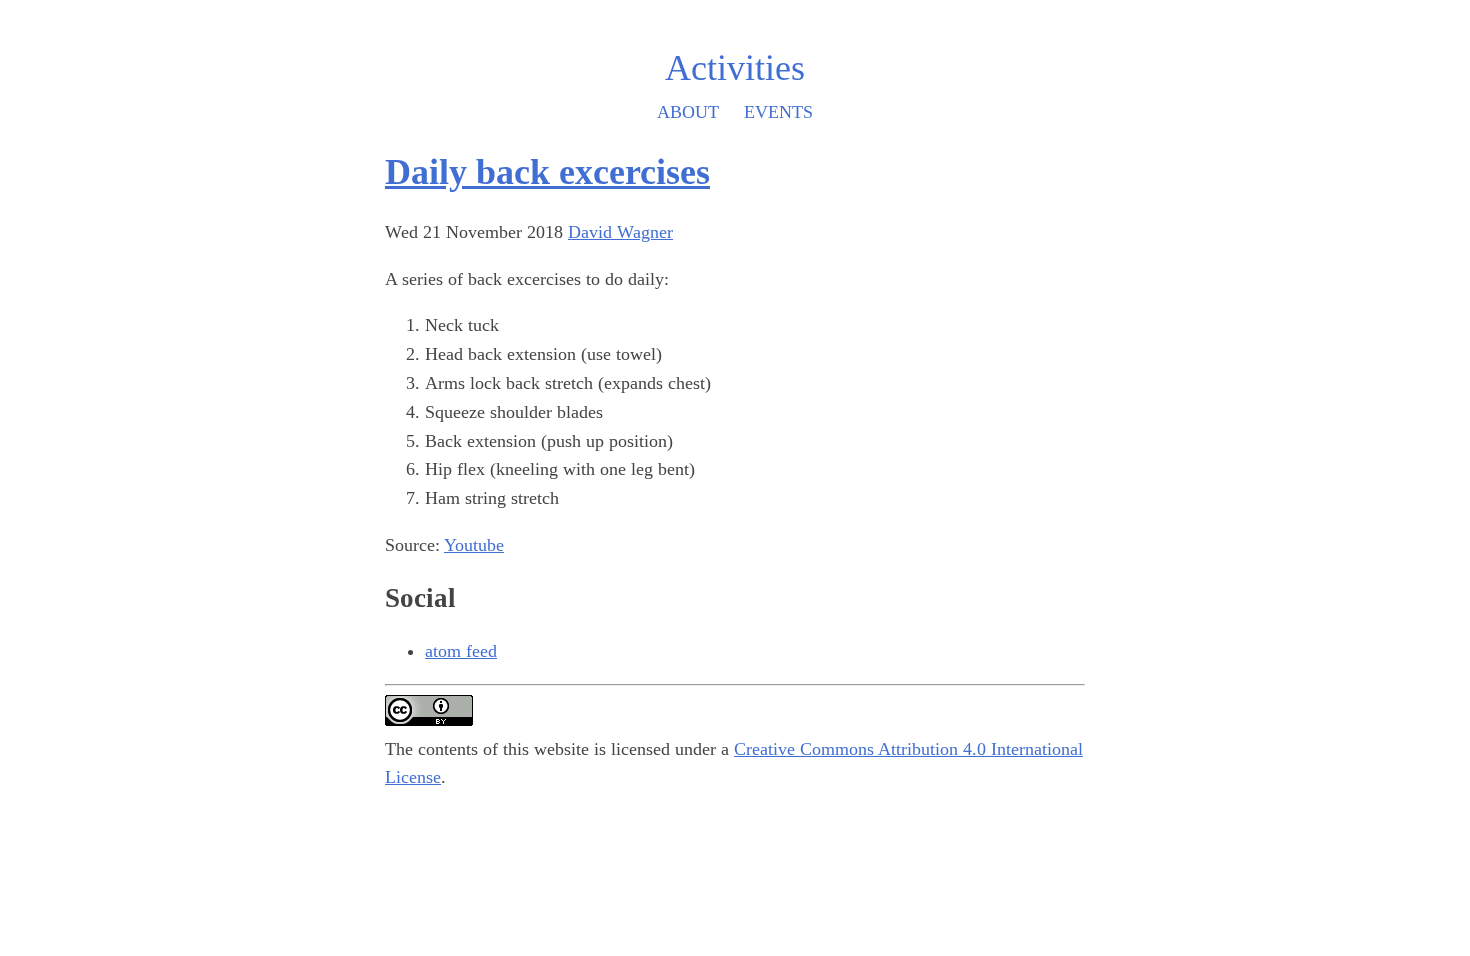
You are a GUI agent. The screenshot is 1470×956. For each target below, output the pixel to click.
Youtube (474, 545)
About (688, 112)
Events (778, 112)
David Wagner (620, 232)
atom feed (461, 651)
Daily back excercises (547, 172)
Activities (735, 68)
